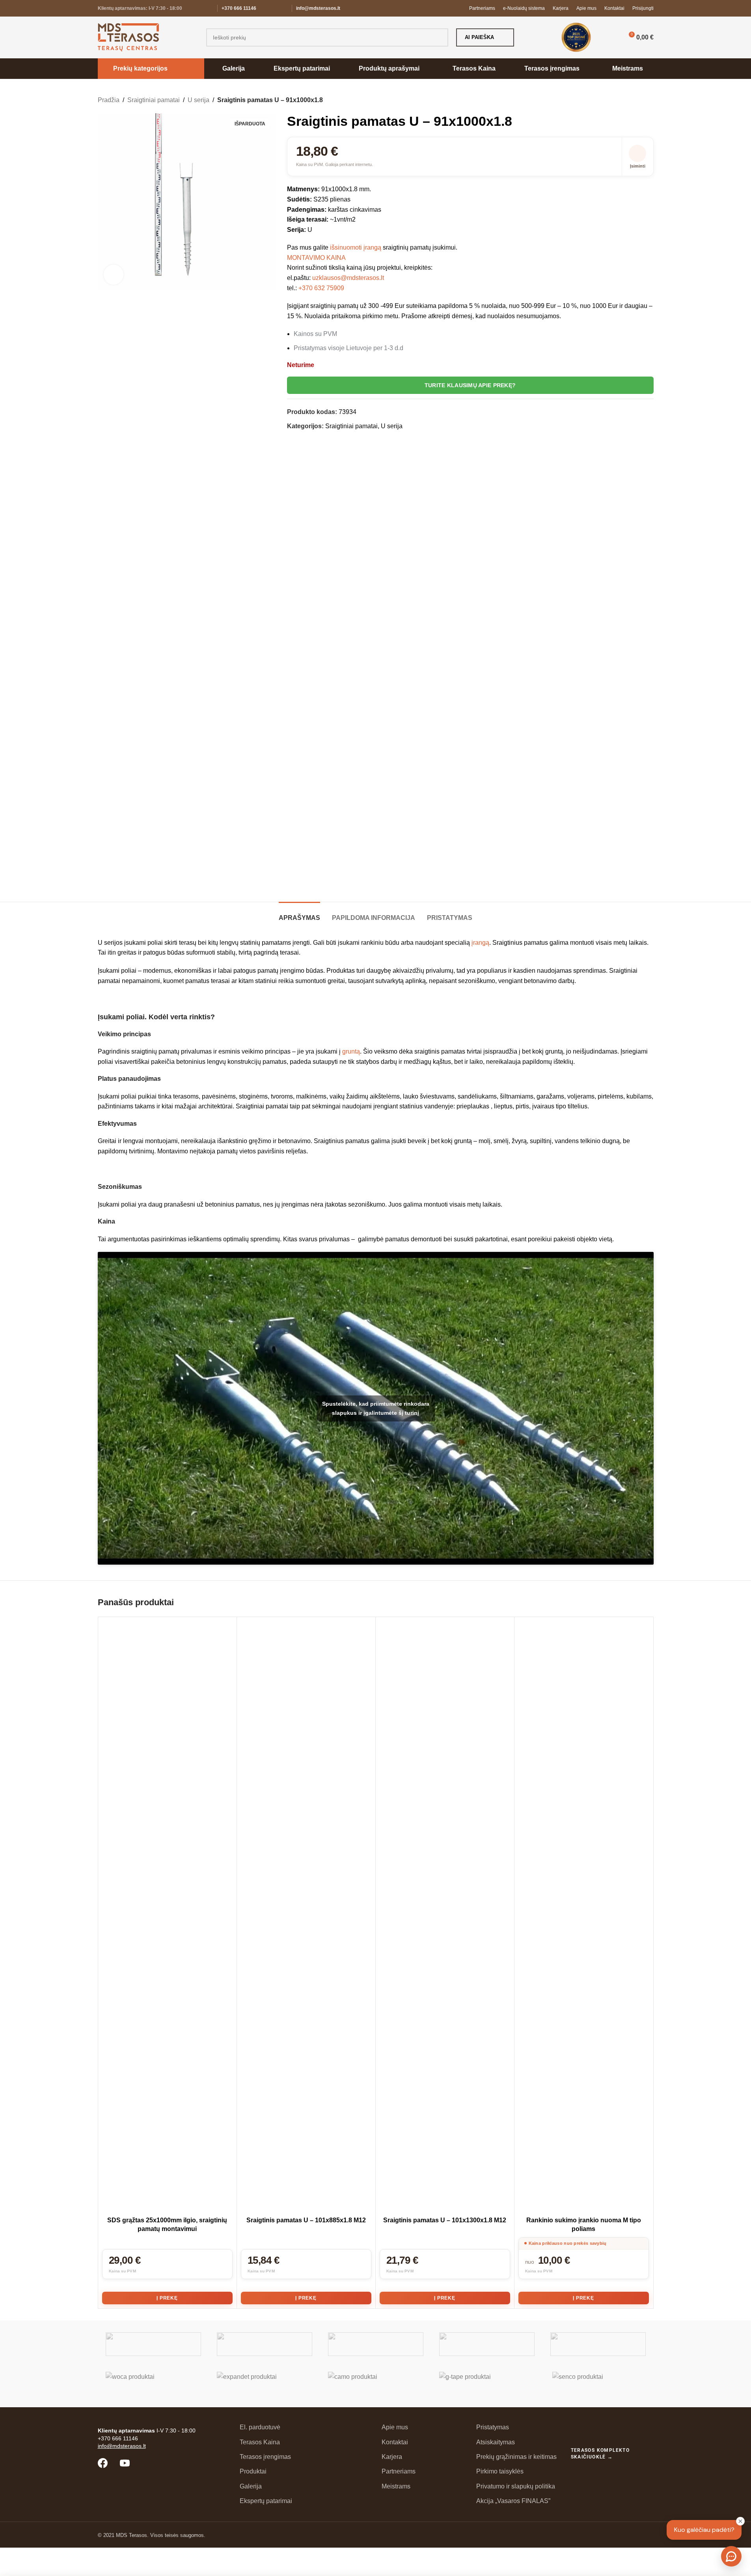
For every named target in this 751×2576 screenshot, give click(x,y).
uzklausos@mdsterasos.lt (348, 278)
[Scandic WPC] (265, 2344)
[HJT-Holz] (376, 2344)
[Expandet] (265, 2384)
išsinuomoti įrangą (356, 247)
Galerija (251, 2486)
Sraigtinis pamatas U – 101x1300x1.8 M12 (445, 2220)
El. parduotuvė (260, 2427)
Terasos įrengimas (265, 2457)
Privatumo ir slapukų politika (516, 2486)
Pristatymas (493, 2427)
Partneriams (399, 2471)
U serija (198, 100)
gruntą (351, 1051)
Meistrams (396, 2486)
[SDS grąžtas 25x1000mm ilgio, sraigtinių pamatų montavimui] (167, 1917)
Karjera (392, 2457)
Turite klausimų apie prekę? (470, 385)
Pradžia (109, 100)
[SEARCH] (439, 37)
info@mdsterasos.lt (318, 8)
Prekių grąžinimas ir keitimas (516, 2457)
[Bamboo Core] (598, 2344)
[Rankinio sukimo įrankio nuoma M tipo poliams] (584, 1917)
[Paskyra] (610, 37)
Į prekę (167, 2298)
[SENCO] (598, 2384)
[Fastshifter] (487, 2344)
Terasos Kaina (260, 2442)
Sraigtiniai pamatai (154, 100)
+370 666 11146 (239, 8)
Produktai (253, 2471)
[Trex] (153, 2344)
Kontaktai (395, 2442)
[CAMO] (376, 2384)
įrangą (480, 943)
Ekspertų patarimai (266, 2501)
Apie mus (395, 2427)
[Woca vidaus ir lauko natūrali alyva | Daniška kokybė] (153, 2384)
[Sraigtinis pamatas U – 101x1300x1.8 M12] (445, 1917)
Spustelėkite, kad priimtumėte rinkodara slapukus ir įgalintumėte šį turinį (376, 1408)
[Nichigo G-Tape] (487, 2384)
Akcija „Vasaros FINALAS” (513, 2501)
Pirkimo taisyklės (500, 2471)
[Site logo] (128, 37)
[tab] (299, 914)
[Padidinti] (114, 274)
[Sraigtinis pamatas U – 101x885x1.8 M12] (306, 1917)
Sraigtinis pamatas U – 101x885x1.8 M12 (306, 2220)
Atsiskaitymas (496, 2442)
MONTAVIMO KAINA (316, 258)
